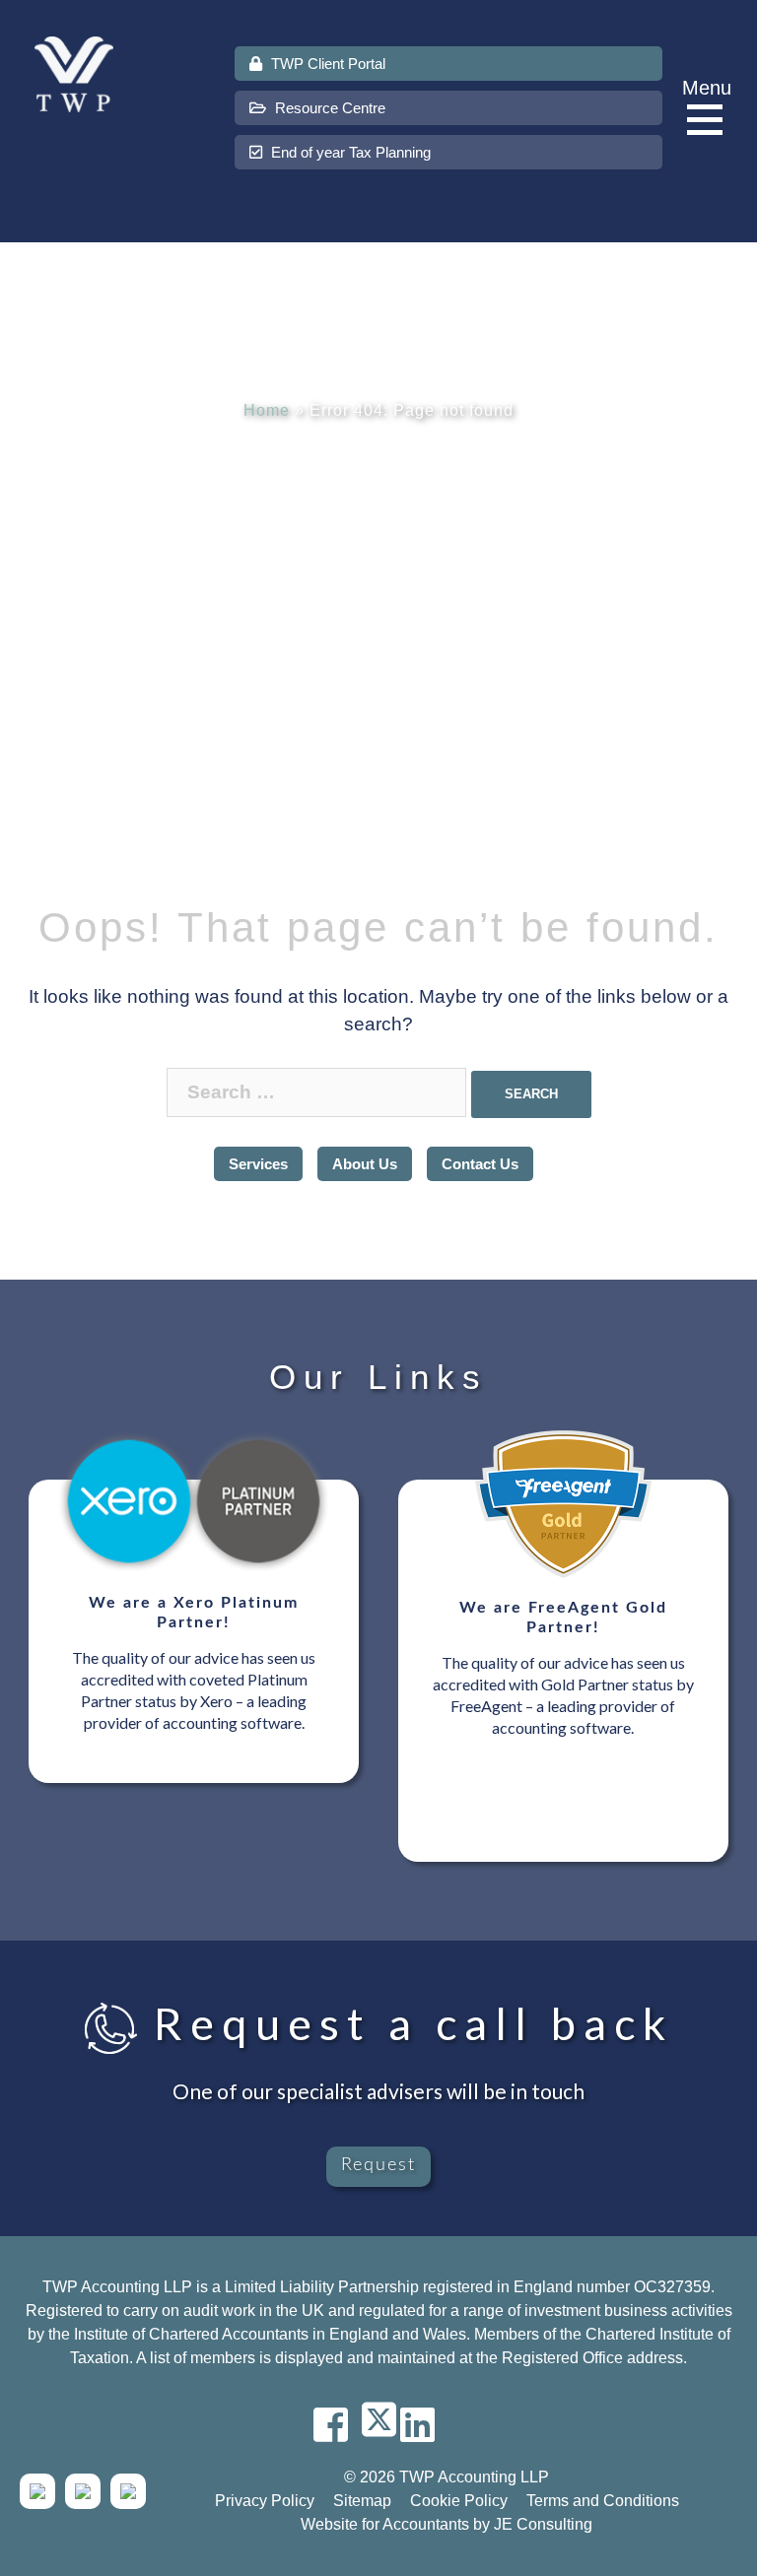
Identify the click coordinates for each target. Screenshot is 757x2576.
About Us (365, 1164)
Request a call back (405, 2023)
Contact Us (480, 1164)
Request (378, 2165)
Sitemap (362, 2501)
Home (267, 410)
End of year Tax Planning (349, 152)
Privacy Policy (265, 2501)
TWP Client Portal (326, 64)
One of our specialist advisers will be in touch (378, 2091)
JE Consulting (543, 2524)
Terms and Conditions (603, 2501)
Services (258, 1164)
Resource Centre (328, 108)
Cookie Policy (459, 2501)
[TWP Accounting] (74, 73)
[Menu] (710, 121)
